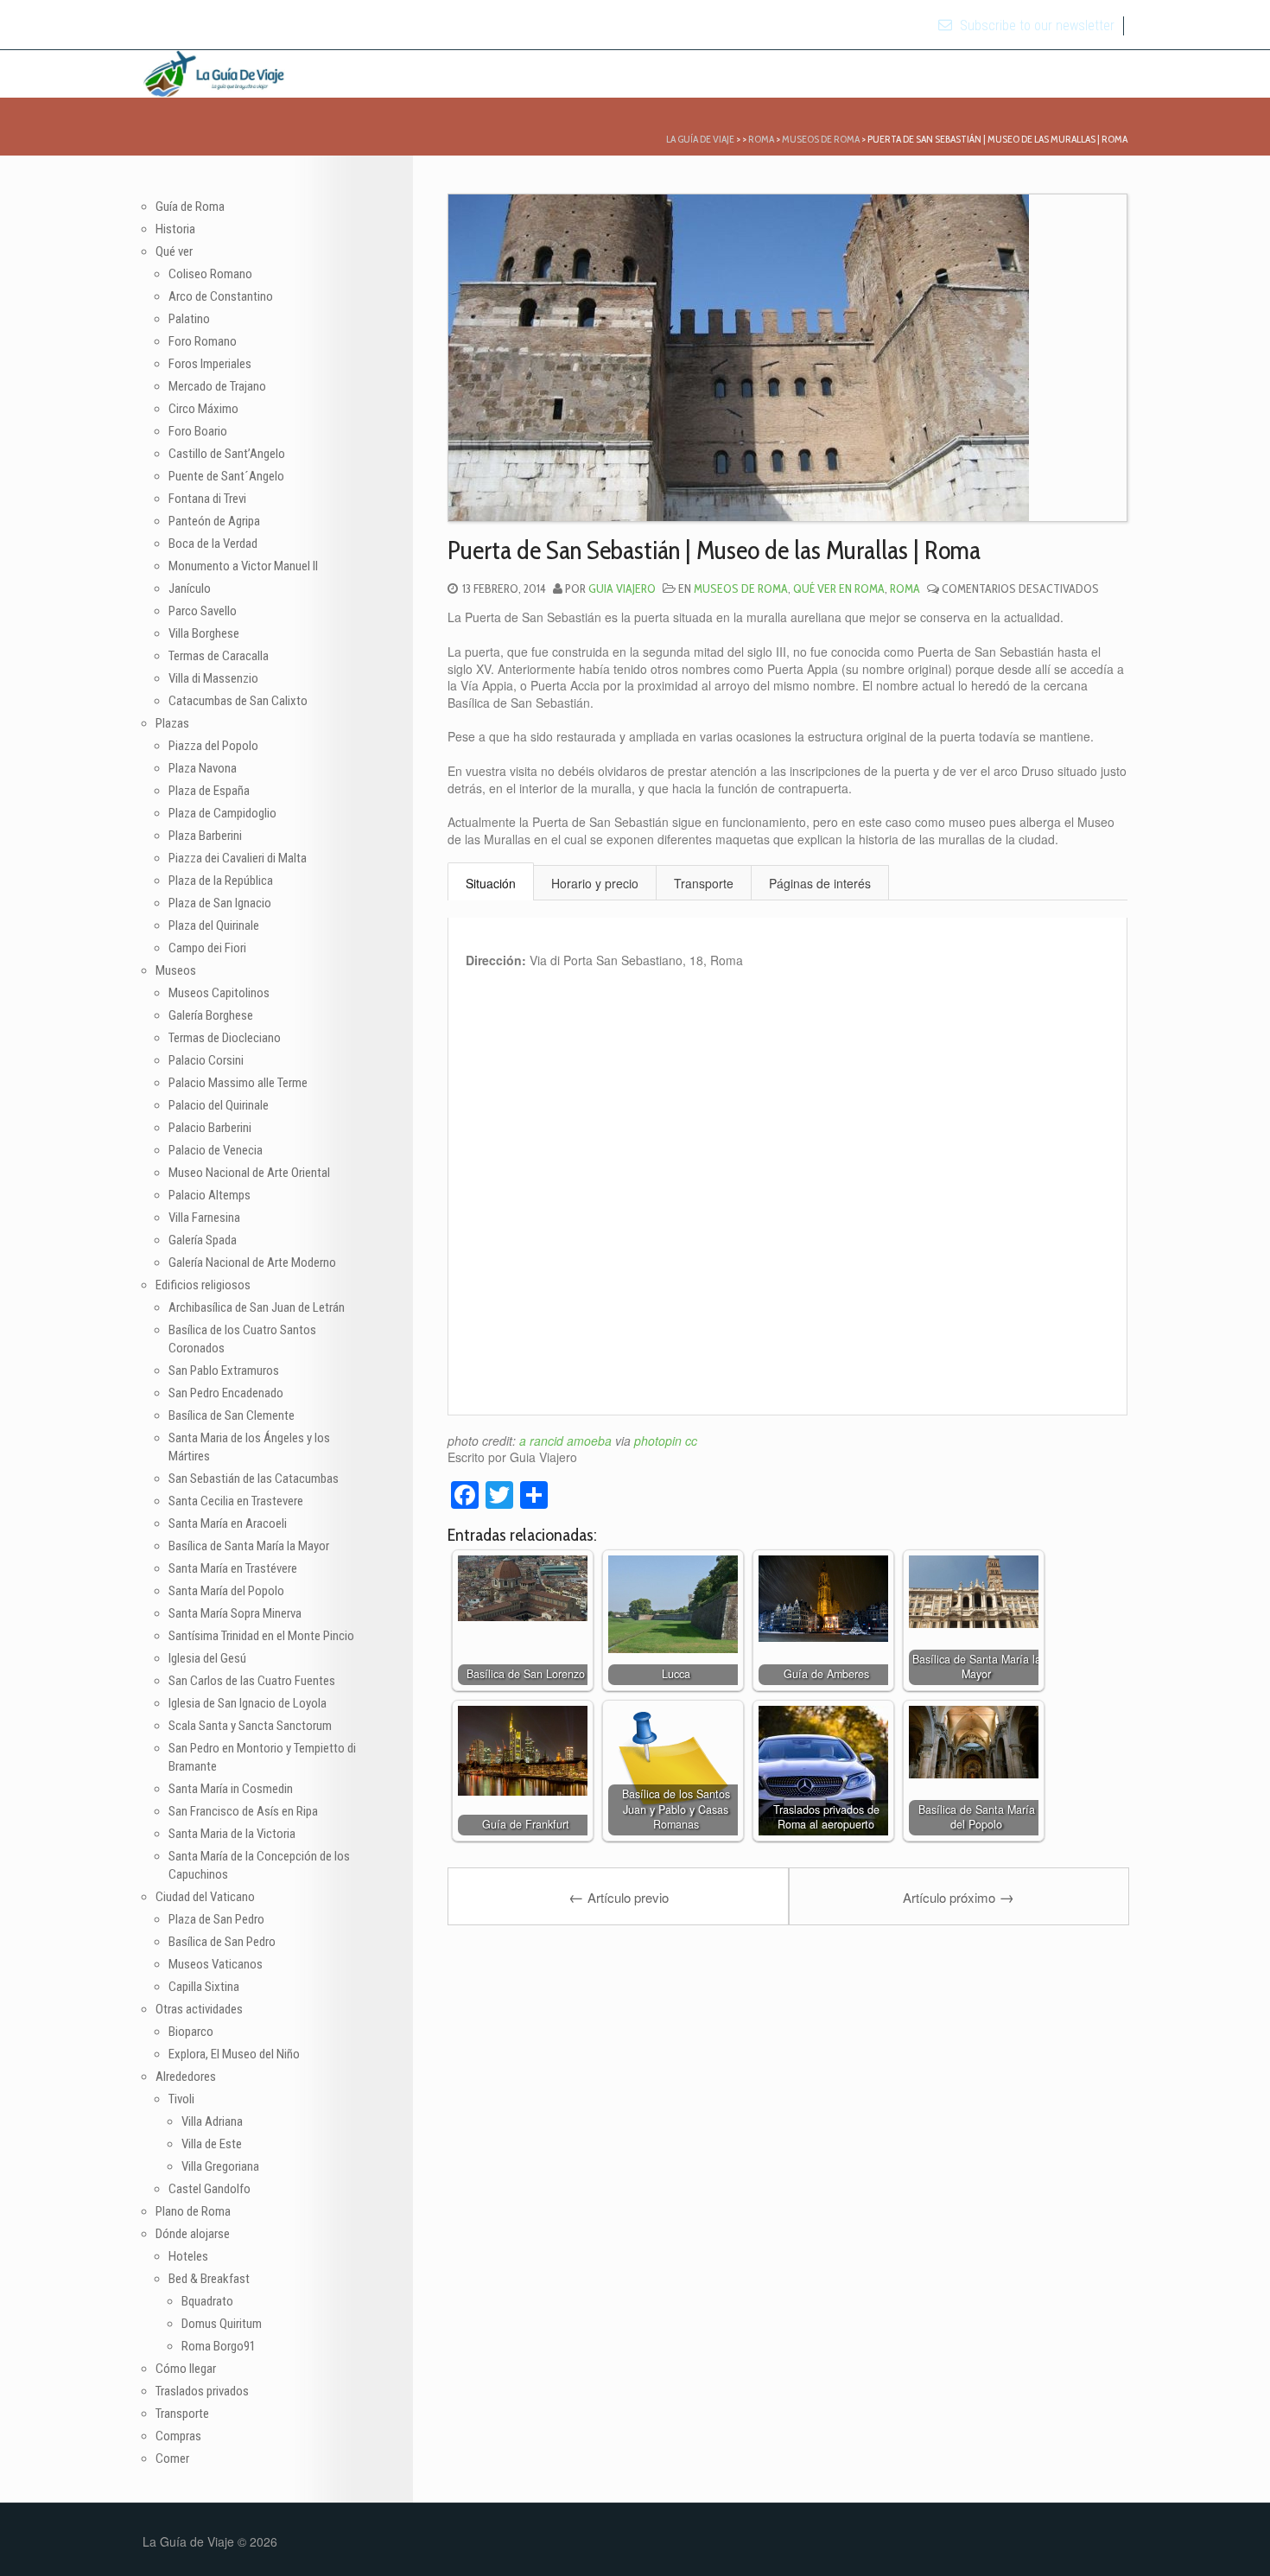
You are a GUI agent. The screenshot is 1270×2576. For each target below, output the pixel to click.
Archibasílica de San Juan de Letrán (257, 1307)
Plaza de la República (221, 881)
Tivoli (181, 2099)
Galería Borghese (211, 1015)
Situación (491, 883)
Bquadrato (207, 2301)
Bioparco (191, 2032)
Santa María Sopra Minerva (235, 1613)
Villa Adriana (212, 2121)
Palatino (189, 319)
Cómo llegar (186, 2369)
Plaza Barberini (205, 836)
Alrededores (186, 2077)
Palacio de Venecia (216, 1150)
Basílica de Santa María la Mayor (249, 1546)
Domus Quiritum (222, 2324)
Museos (176, 970)
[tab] (491, 882)
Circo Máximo (203, 409)
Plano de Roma (193, 2211)
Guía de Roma (190, 207)
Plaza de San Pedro (216, 1919)
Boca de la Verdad (213, 544)
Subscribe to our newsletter (1035, 25)
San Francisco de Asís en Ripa (243, 1811)
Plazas (172, 723)
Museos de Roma (741, 588)
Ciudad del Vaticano (205, 1897)
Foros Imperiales (210, 364)
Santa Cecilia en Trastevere (236, 1501)
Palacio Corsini (206, 1060)
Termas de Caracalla (219, 656)
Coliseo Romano (210, 274)
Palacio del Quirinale (219, 1105)
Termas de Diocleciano (225, 1038)
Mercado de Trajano (217, 386)
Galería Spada (203, 1240)
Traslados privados (202, 2391)
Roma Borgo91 (219, 2346)
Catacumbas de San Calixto (238, 701)
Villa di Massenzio (213, 678)
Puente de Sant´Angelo (226, 476)
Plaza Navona (203, 768)
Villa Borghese (204, 633)
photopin (658, 1441)
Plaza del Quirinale (214, 925)
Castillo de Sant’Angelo (227, 454)
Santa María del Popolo (226, 1591)
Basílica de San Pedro (222, 1942)
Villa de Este (212, 2144)
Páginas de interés (820, 883)
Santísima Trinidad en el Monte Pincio (261, 1636)
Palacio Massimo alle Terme (238, 1083)
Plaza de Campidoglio (222, 813)
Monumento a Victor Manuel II (243, 566)
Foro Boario (198, 431)
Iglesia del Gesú (207, 1658)
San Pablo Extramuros (224, 1371)
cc (691, 1441)
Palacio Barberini (210, 1128)
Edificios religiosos (203, 1285)
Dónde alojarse (193, 2234)
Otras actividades (199, 2009)
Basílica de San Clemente (232, 1415)
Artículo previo (619, 1896)
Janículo (190, 588)
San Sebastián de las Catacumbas (254, 1479)
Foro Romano (203, 341)
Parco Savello (203, 611)
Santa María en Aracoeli (228, 1523)
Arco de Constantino (221, 296)
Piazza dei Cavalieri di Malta (238, 858)
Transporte (704, 883)
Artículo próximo (959, 1896)
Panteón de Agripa (214, 521)
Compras (178, 2436)
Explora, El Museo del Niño (234, 2054)
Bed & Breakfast (209, 2279)
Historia (175, 229)
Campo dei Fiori (207, 948)
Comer (172, 2458)
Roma (905, 588)
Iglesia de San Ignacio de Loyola (248, 1703)
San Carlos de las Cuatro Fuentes (252, 1681)
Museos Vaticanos (216, 1964)
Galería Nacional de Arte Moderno (252, 1263)
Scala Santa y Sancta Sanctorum (250, 1726)
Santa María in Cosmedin (231, 1789)
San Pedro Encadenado (226, 1393)
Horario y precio (595, 883)
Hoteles (188, 2256)
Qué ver (174, 251)
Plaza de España (209, 791)
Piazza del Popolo (213, 746)
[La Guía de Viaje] (214, 71)
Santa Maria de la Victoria (232, 1834)
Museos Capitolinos (219, 993)
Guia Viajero (622, 588)
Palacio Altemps (210, 1195)
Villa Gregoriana (220, 2166)
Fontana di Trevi (207, 499)
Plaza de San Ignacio (220, 903)
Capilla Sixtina (204, 1987)
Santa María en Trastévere (233, 1568)
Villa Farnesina (204, 1218)
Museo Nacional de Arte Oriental (249, 1173)
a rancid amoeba (565, 1441)
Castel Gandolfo (210, 2189)
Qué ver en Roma (839, 588)
